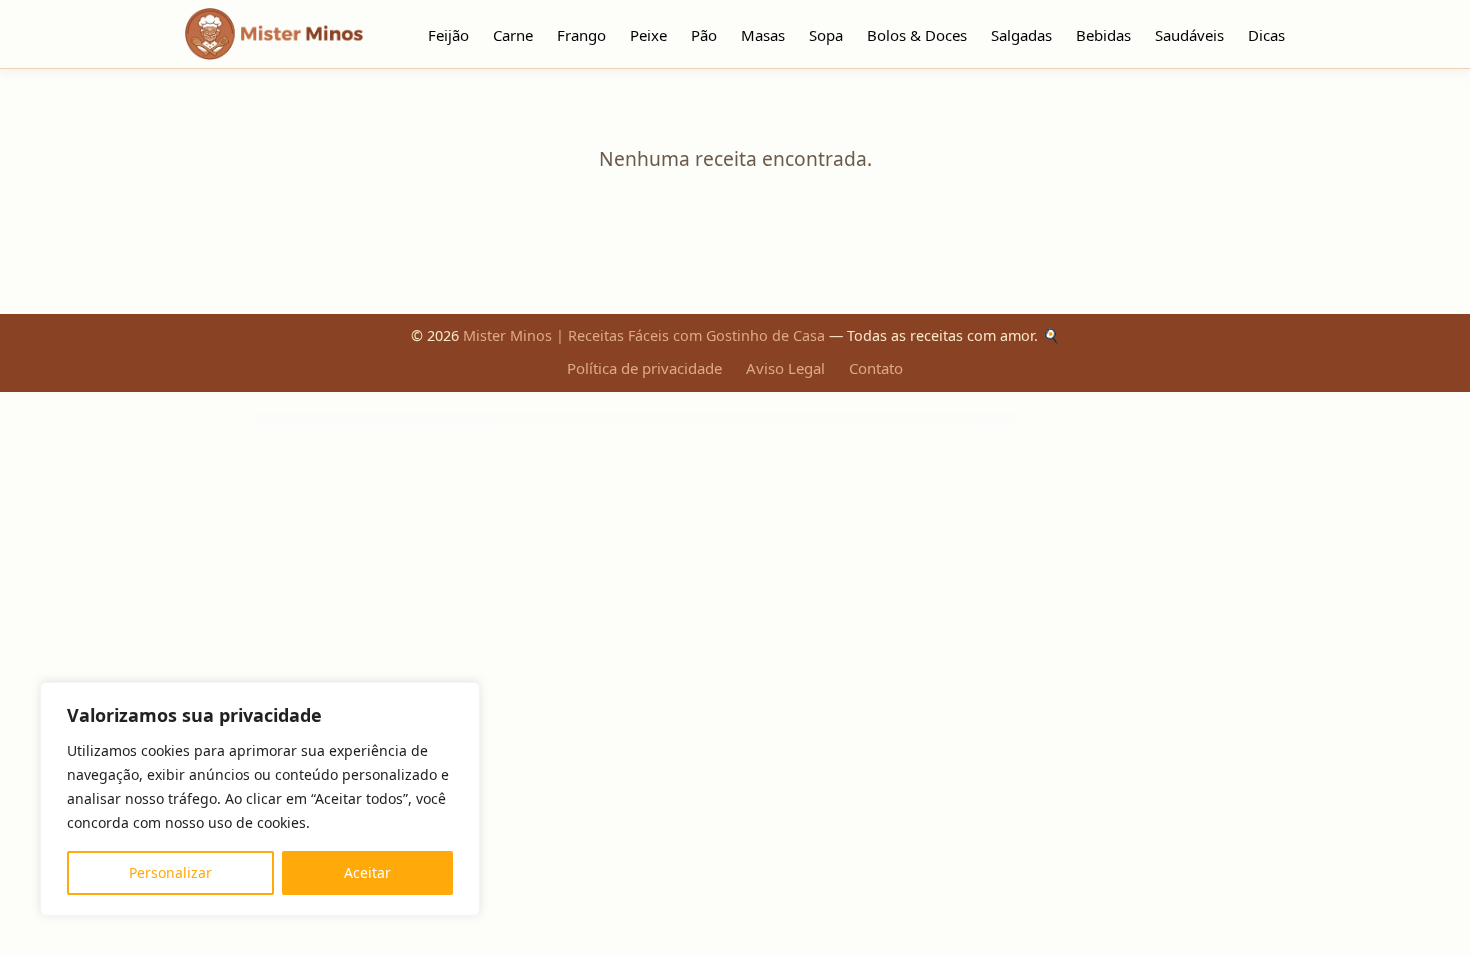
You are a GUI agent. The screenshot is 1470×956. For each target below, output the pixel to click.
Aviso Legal (785, 368)
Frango (581, 35)
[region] (260, 799)
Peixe (648, 35)
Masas (763, 35)
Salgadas (1021, 35)
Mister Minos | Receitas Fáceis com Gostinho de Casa (644, 335)
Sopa (826, 35)
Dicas (1266, 35)
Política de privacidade (644, 368)
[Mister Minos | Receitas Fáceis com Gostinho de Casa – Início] (279, 34)
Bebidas (1103, 35)
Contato (876, 368)
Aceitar (367, 872)
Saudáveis (1189, 35)
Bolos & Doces (917, 35)
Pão (704, 35)
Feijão (448, 35)
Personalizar (170, 872)
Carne (513, 35)
